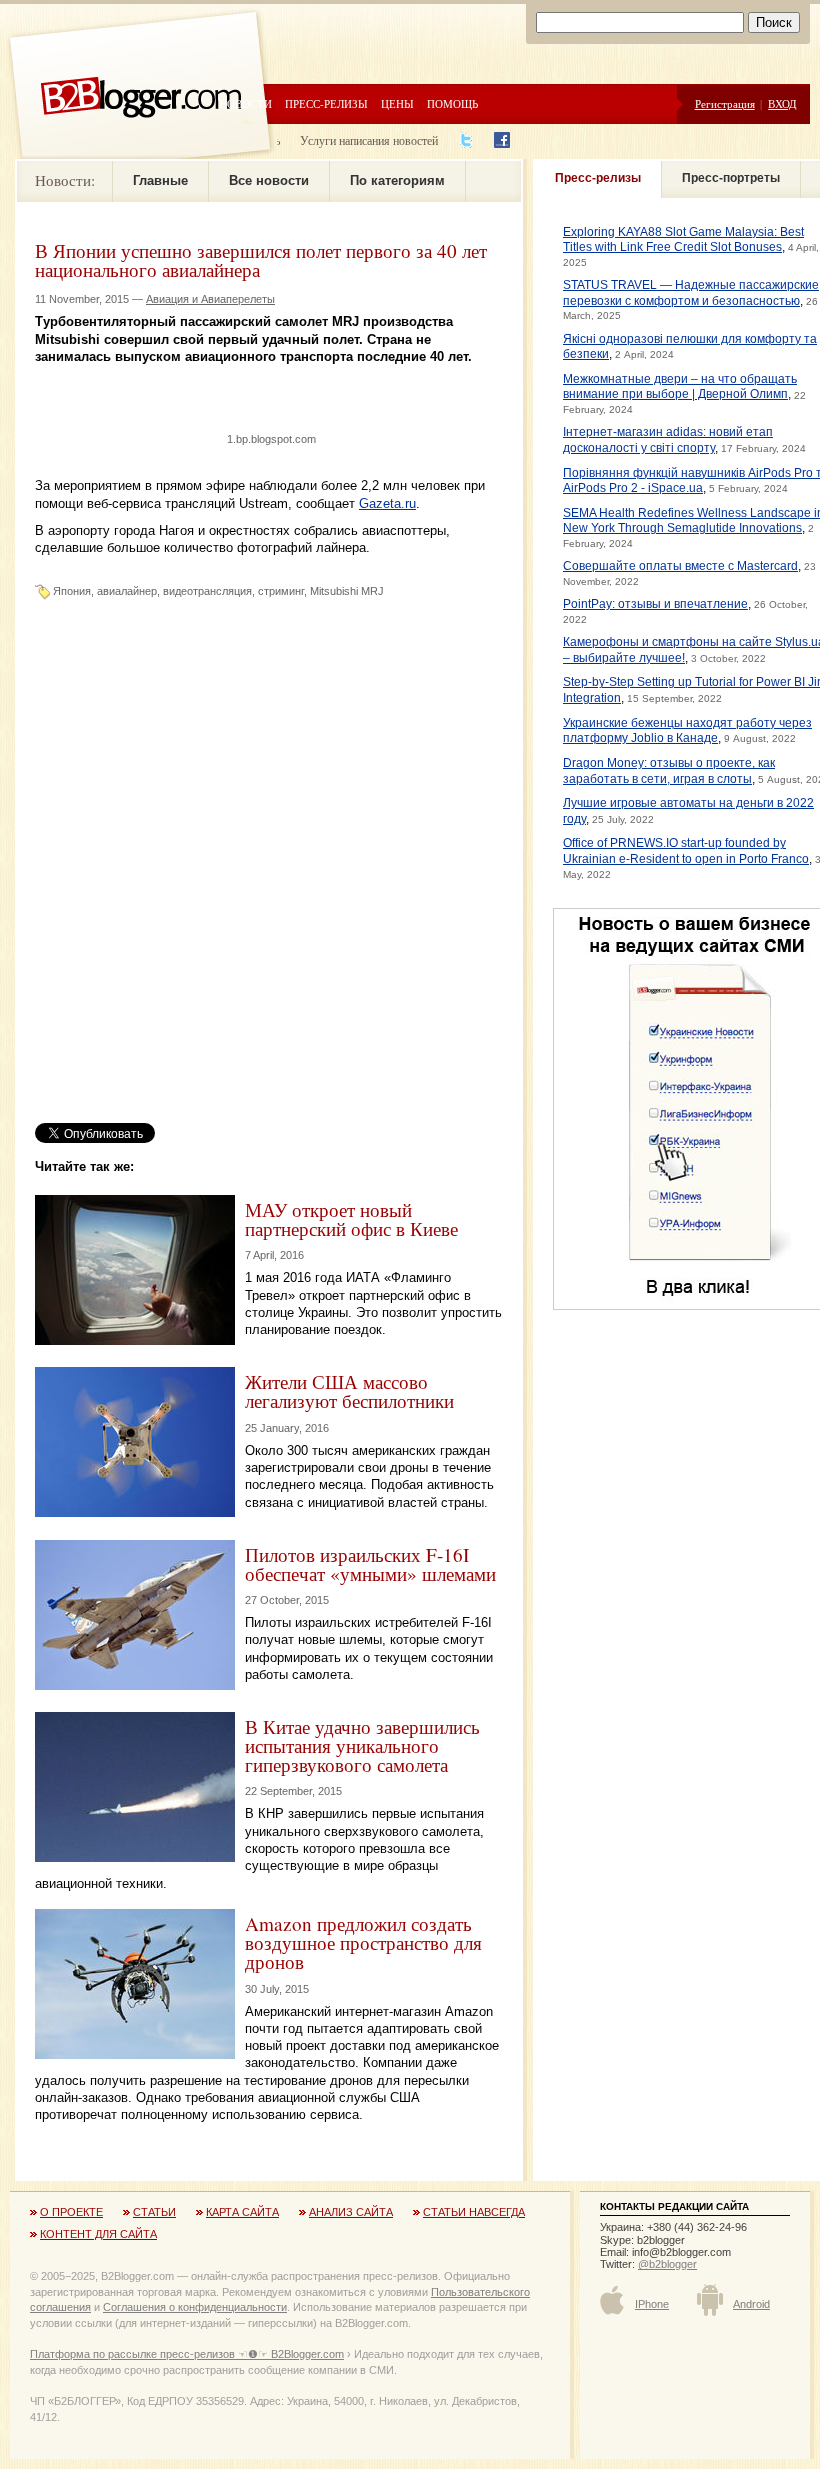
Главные (160, 180)
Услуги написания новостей (369, 140)
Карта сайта (242, 2212)
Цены (397, 103)
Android (751, 2304)
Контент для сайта (98, 2234)
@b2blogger (667, 2264)
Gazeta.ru (387, 503)
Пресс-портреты (731, 178)
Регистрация (725, 103)
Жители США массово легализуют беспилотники (349, 1391)
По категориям (397, 180)
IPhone (652, 2304)
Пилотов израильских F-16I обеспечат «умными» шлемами (370, 1564)
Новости (245, 103)
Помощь (452, 103)
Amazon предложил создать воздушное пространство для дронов (363, 1942)
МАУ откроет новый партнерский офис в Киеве (351, 1219)
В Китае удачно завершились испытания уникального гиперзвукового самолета (362, 1745)
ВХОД (782, 103)
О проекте (71, 2212)
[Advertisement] (269, 395)
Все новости (269, 180)
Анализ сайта (351, 2212)
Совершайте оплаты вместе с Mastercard (680, 566)
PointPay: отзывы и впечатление (655, 604)
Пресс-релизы (326, 103)
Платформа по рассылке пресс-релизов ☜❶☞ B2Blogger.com (187, 2354)
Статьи (154, 2212)
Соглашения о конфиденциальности (195, 2307)
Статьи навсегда (474, 2212)
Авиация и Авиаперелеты (210, 299)
